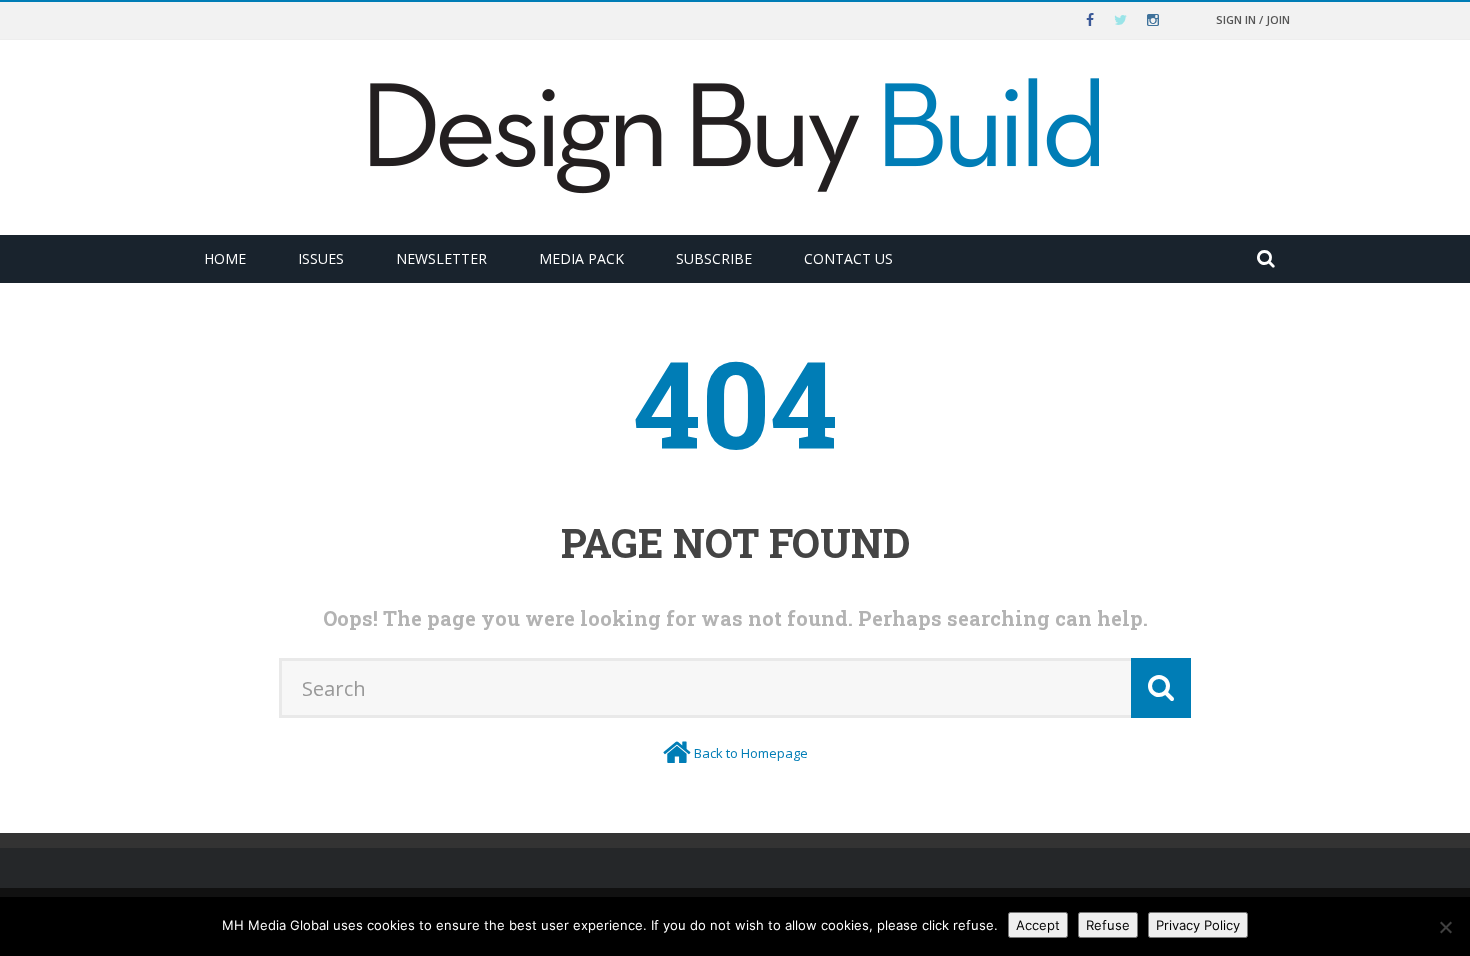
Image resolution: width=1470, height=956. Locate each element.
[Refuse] (1445, 927)
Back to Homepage (751, 753)
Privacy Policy (1198, 925)
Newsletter (441, 258)
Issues (321, 258)
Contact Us (848, 258)
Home (225, 258)
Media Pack (581, 258)
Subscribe (714, 258)
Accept (1038, 925)
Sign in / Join (1253, 19)
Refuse (1108, 925)
